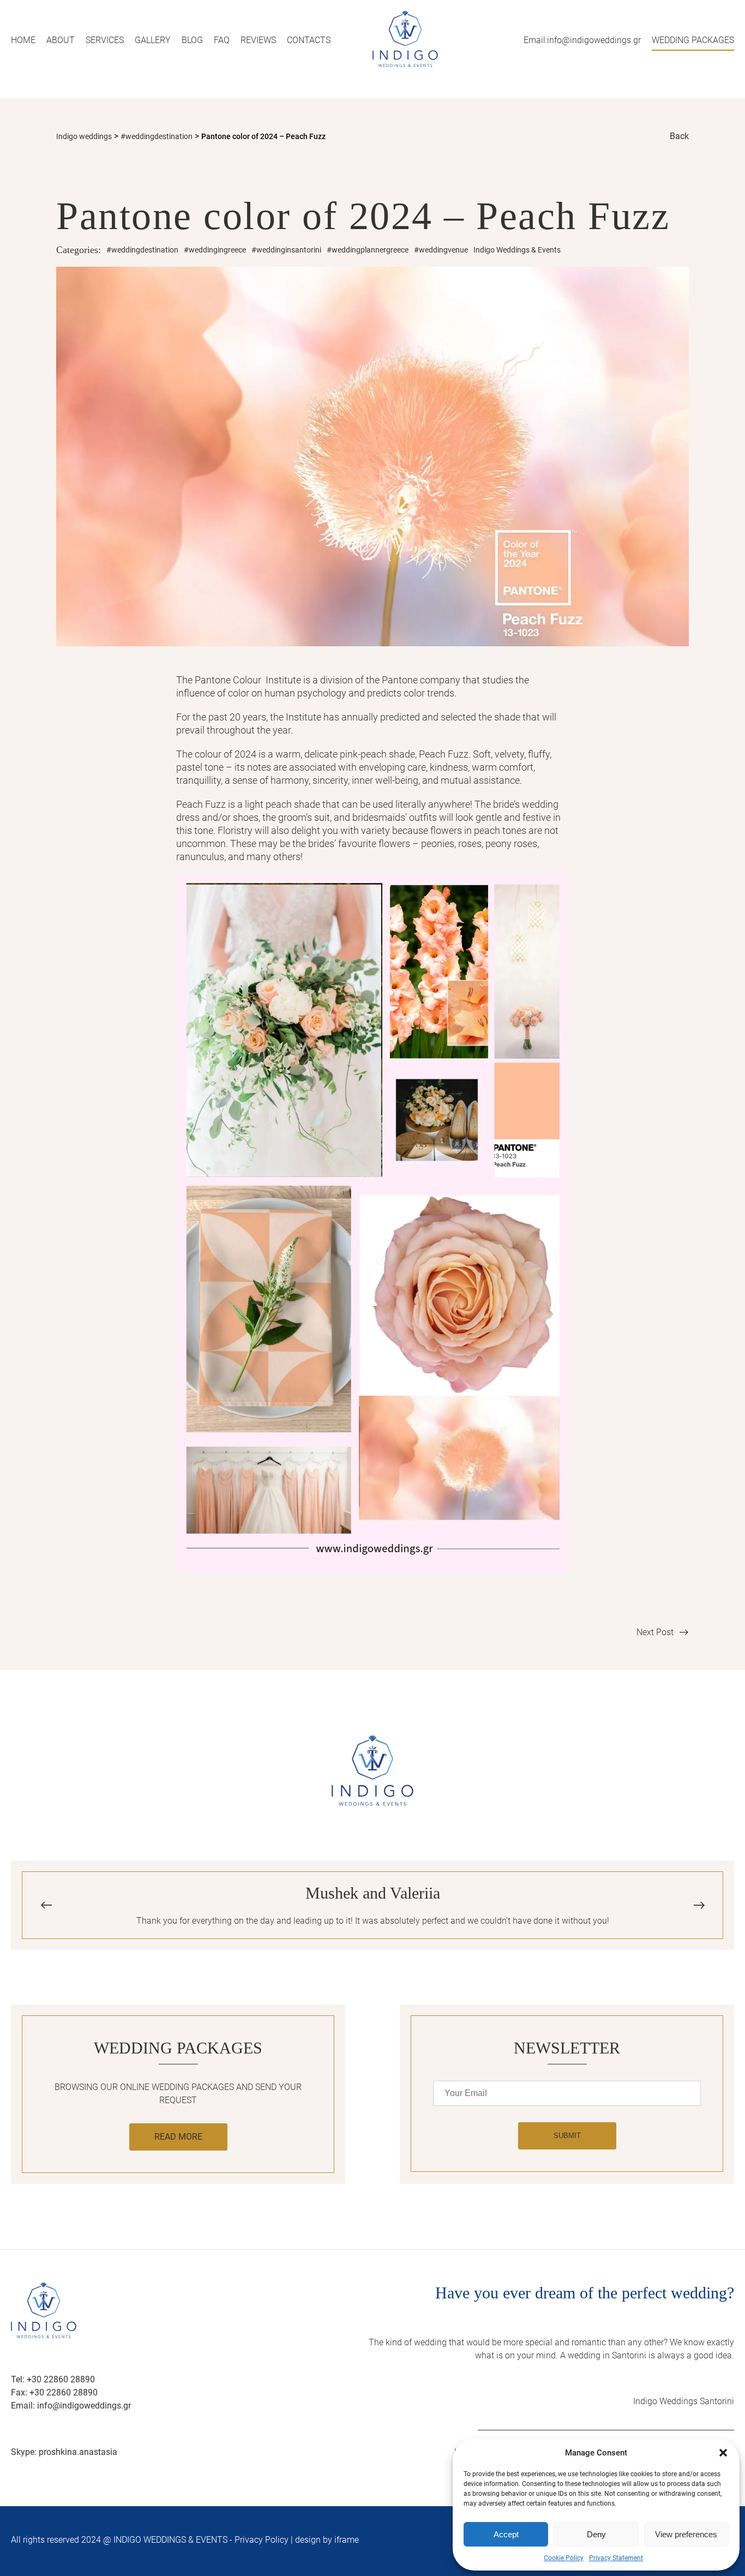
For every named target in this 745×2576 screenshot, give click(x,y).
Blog (192, 40)
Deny (596, 2534)
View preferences (686, 2534)
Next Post (655, 1632)
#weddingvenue (441, 250)
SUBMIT (567, 2136)
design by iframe (327, 2540)
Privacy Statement (616, 2558)
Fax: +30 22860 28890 (54, 2392)
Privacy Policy (262, 2540)
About (61, 40)
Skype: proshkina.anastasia (64, 2452)
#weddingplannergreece (368, 250)
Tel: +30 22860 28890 (53, 2379)
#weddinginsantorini (286, 250)
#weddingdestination (142, 250)
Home (23, 40)
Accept (506, 2534)
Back (679, 136)
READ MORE (178, 2137)
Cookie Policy (564, 2558)
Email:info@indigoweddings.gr (582, 40)
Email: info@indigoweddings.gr (71, 2406)
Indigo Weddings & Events (517, 250)
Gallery (153, 40)
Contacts (309, 40)
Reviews (258, 40)
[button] (723, 2453)
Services (105, 40)
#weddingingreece (215, 250)
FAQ (222, 40)
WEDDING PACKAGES (693, 40)
